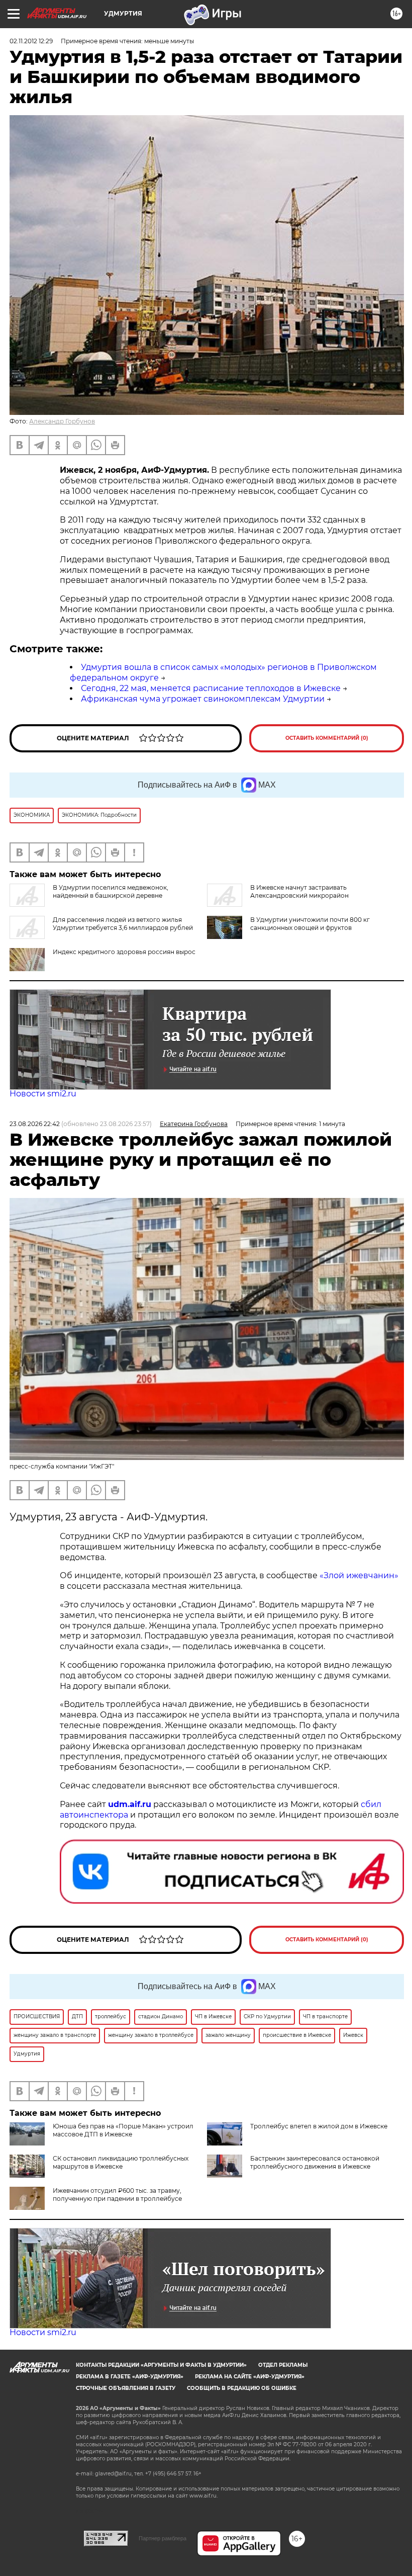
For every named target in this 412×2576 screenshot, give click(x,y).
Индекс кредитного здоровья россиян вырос (124, 952)
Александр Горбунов (62, 421)
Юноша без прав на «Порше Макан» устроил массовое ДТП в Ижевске (123, 2130)
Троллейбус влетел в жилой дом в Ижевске (319, 2126)
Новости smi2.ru (43, 1094)
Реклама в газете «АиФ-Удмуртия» (130, 2377)
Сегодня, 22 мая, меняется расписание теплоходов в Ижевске (211, 688)
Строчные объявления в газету (126, 2388)
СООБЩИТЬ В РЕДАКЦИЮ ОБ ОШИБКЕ (242, 2388)
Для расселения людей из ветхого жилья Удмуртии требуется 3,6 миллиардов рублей (123, 924)
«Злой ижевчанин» (359, 1575)
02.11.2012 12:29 (31, 41)
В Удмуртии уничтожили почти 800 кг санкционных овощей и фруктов (310, 924)
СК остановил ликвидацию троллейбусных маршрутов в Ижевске (121, 2162)
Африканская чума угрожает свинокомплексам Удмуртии (203, 699)
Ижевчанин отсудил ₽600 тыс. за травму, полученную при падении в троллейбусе (117, 2195)
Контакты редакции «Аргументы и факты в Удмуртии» (161, 2365)
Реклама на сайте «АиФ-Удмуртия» (250, 2377)
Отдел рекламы (283, 2365)
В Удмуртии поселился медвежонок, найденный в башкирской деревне (111, 891)
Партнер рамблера (163, 2538)
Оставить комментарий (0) (327, 738)
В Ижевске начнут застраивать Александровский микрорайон (299, 891)
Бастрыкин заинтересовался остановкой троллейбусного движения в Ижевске (315, 2162)
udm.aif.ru (130, 1804)
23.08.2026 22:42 (35, 1124)
